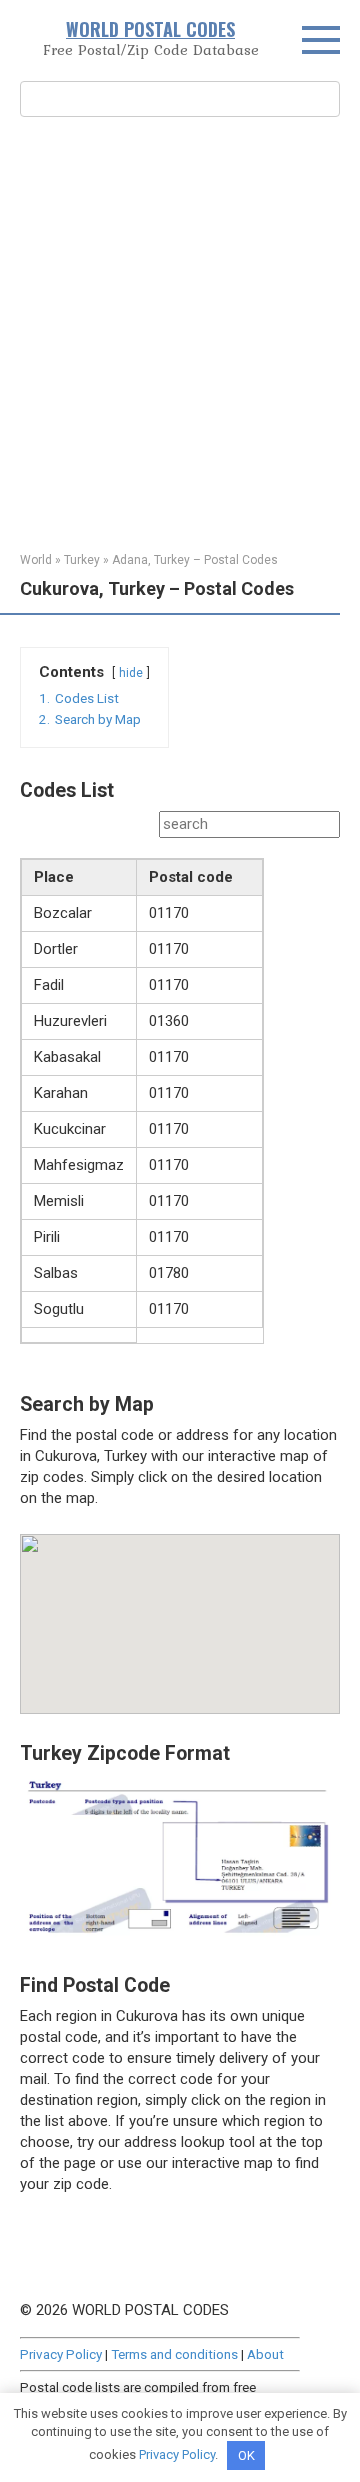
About (265, 2354)
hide (131, 673)
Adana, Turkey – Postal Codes (195, 560)
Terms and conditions (174, 2354)
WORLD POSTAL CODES (150, 29)
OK (246, 2455)
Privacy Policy (61, 2354)
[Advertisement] (180, 332)
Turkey (82, 560)
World (36, 560)
